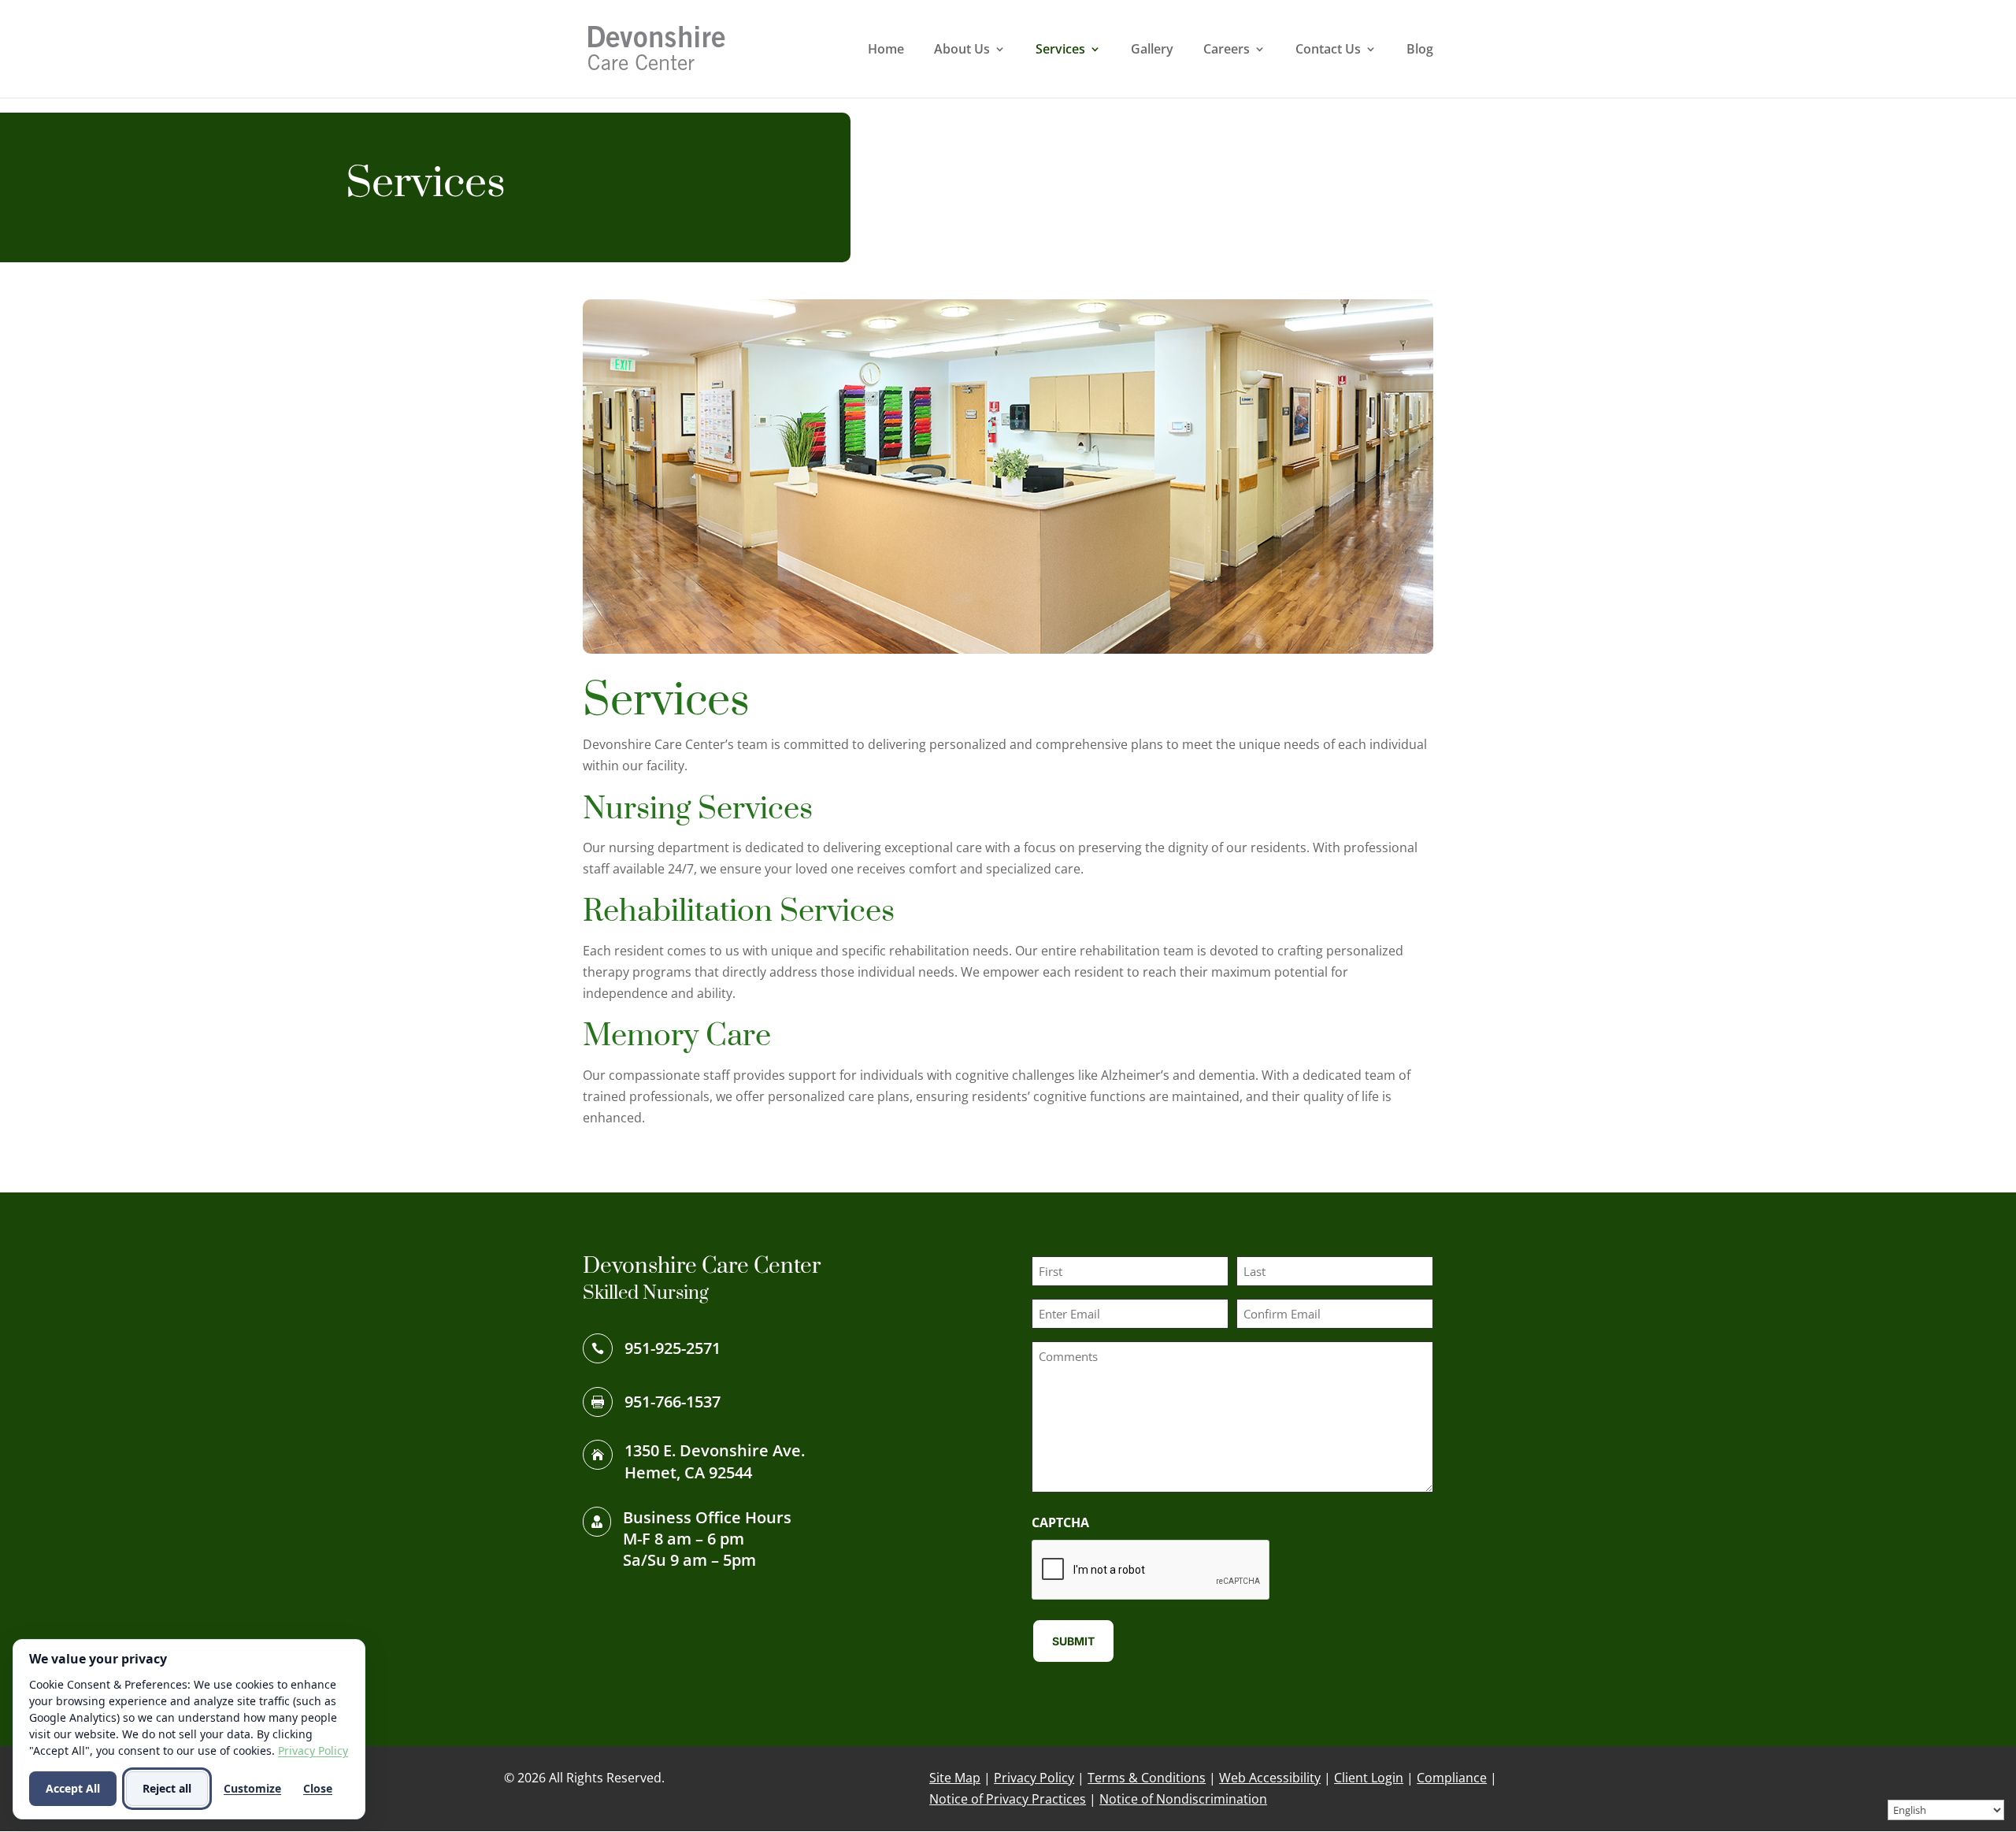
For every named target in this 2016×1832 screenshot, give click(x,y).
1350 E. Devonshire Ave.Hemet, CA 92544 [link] (715, 1461)
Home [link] (886, 50)
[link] (657, 47)
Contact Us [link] (1328, 50)
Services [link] (1060, 50)
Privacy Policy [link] (1034, 1778)
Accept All (73, 1788)
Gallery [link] (1152, 50)
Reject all (167, 1788)
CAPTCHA (1060, 1522)
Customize (252, 1788)
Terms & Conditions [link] (1147, 1778)
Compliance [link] (1452, 1778)
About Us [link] (962, 50)
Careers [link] (1227, 50)
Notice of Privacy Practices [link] (1008, 1799)
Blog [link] (1420, 50)
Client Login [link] (1369, 1778)
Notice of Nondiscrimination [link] (1183, 1799)
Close (318, 1788)
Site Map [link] (955, 1778)
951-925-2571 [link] (673, 1348)
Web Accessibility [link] (1270, 1778)
